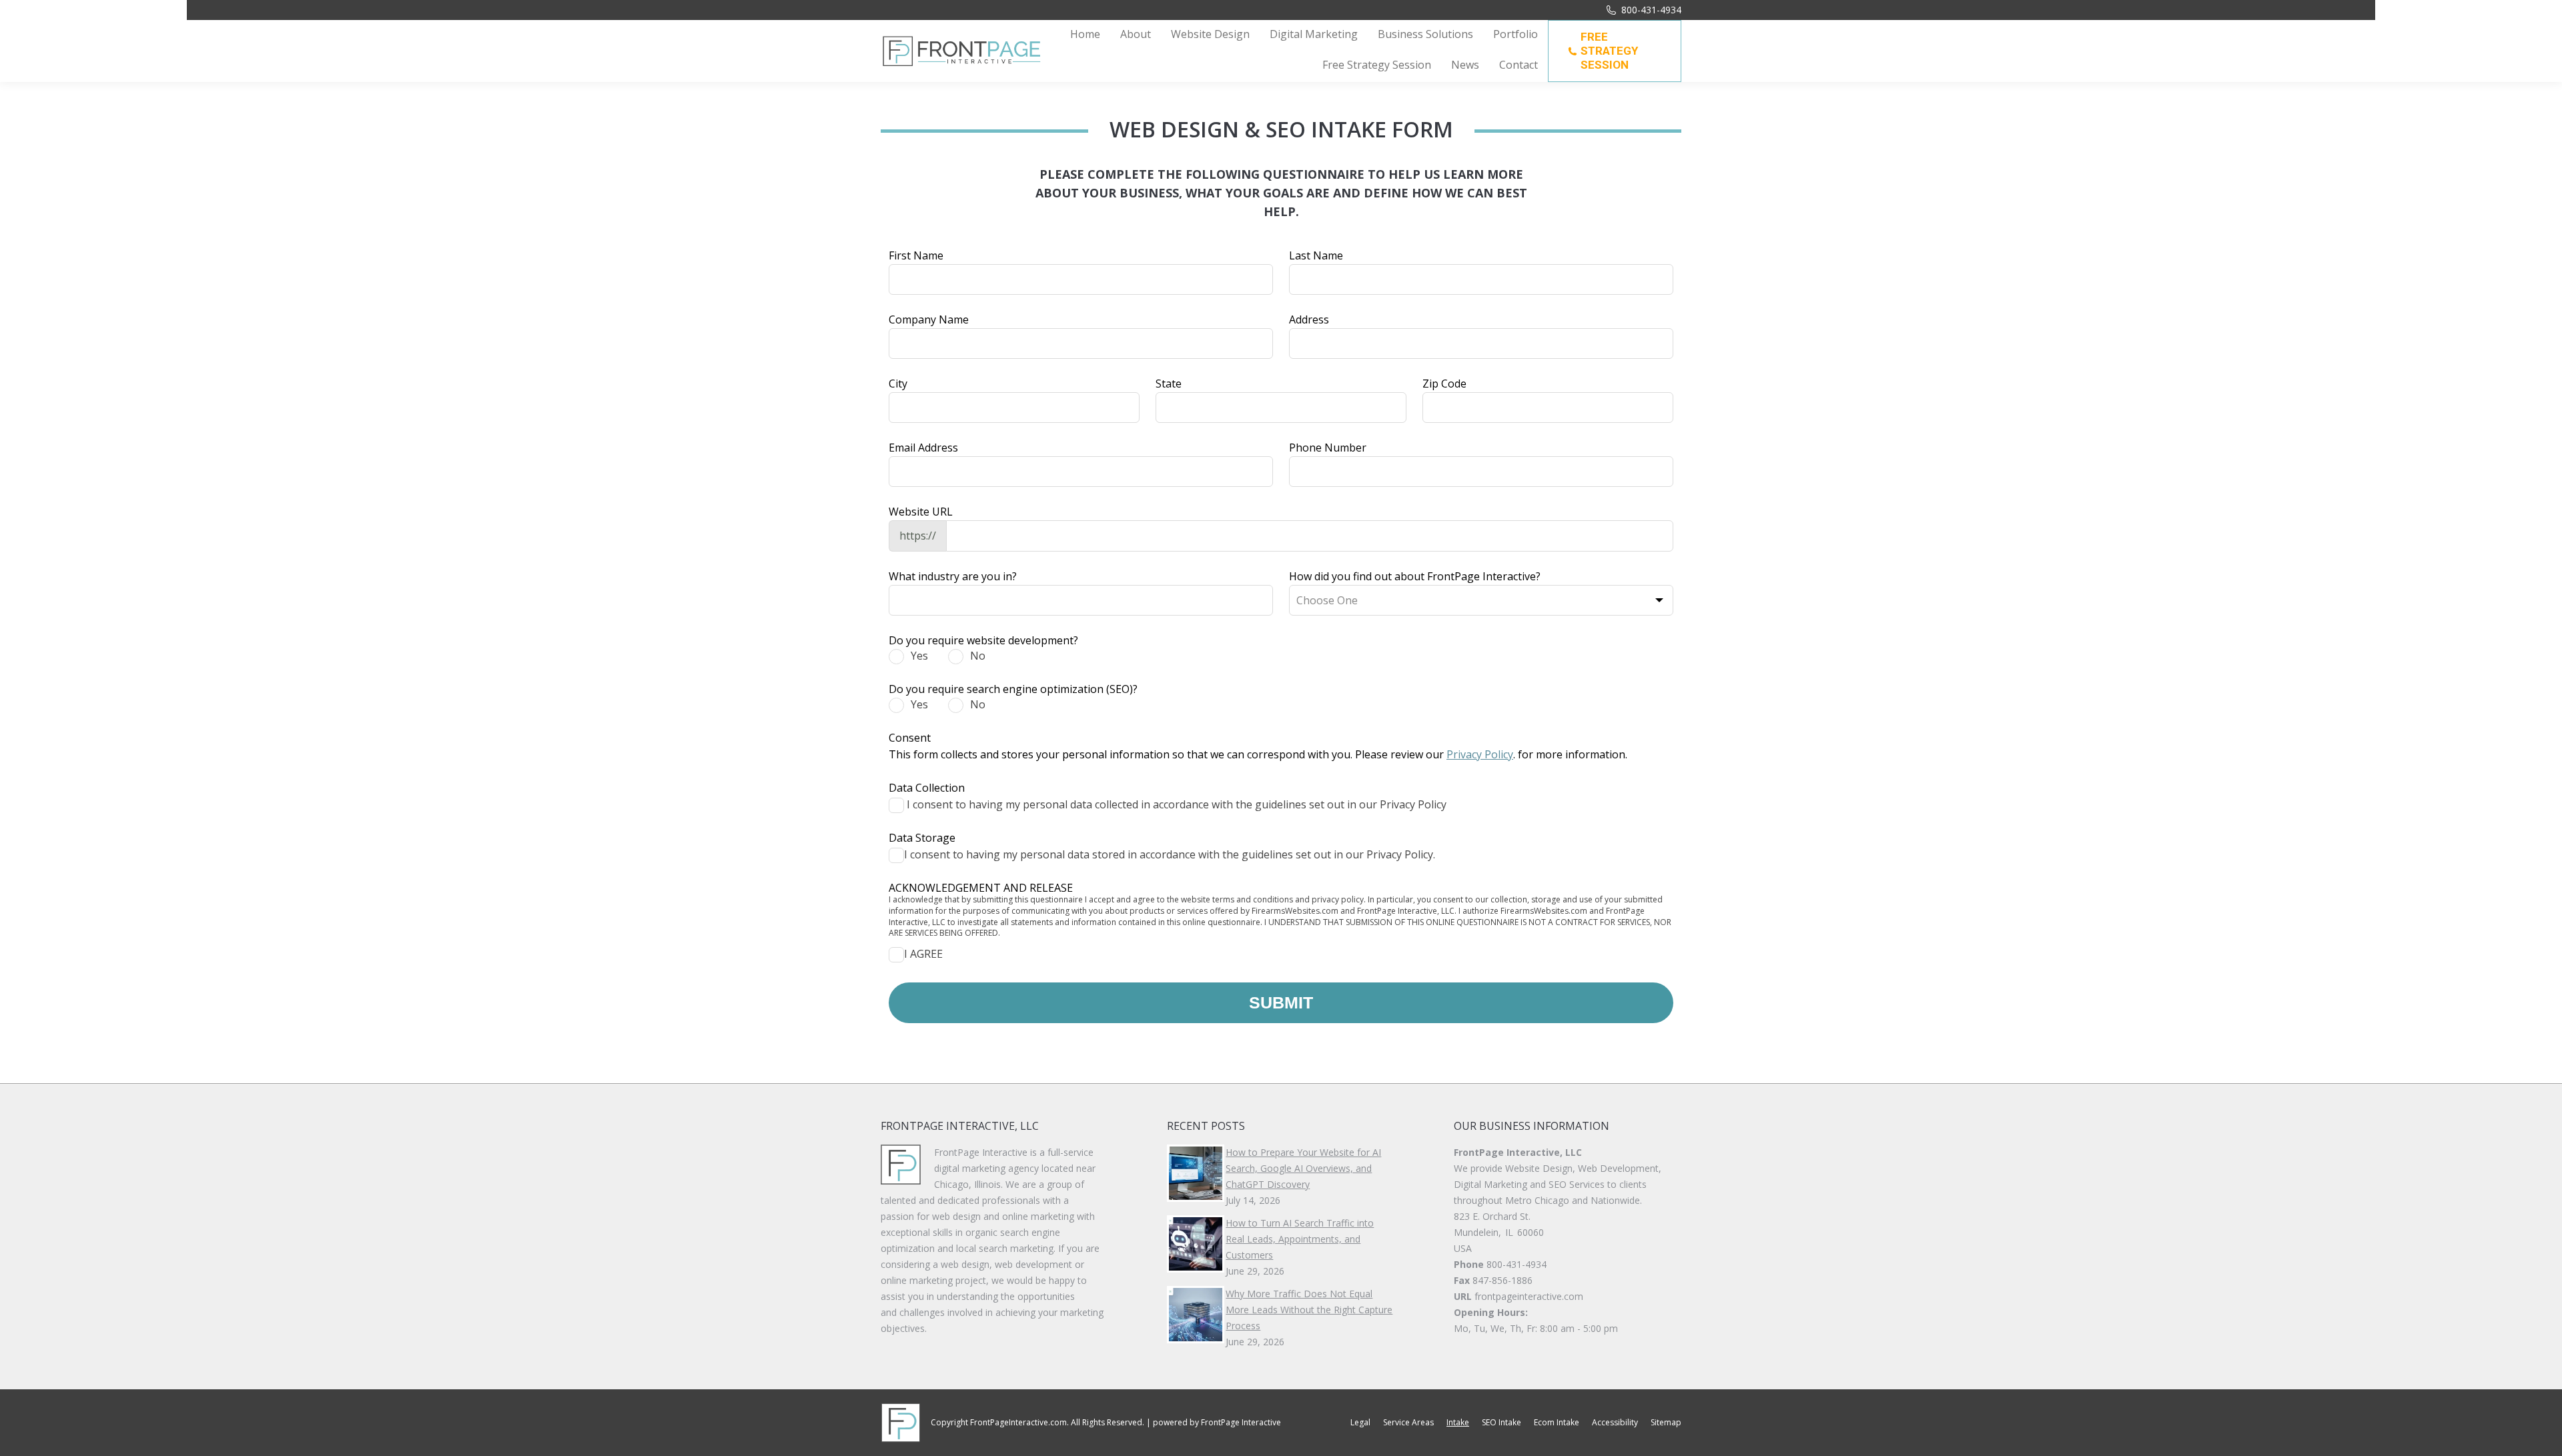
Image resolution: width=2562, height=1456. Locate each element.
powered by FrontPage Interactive (1217, 1422)
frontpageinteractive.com (1529, 1296)
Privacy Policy (1480, 754)
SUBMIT (1281, 1002)
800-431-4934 (1651, 10)
